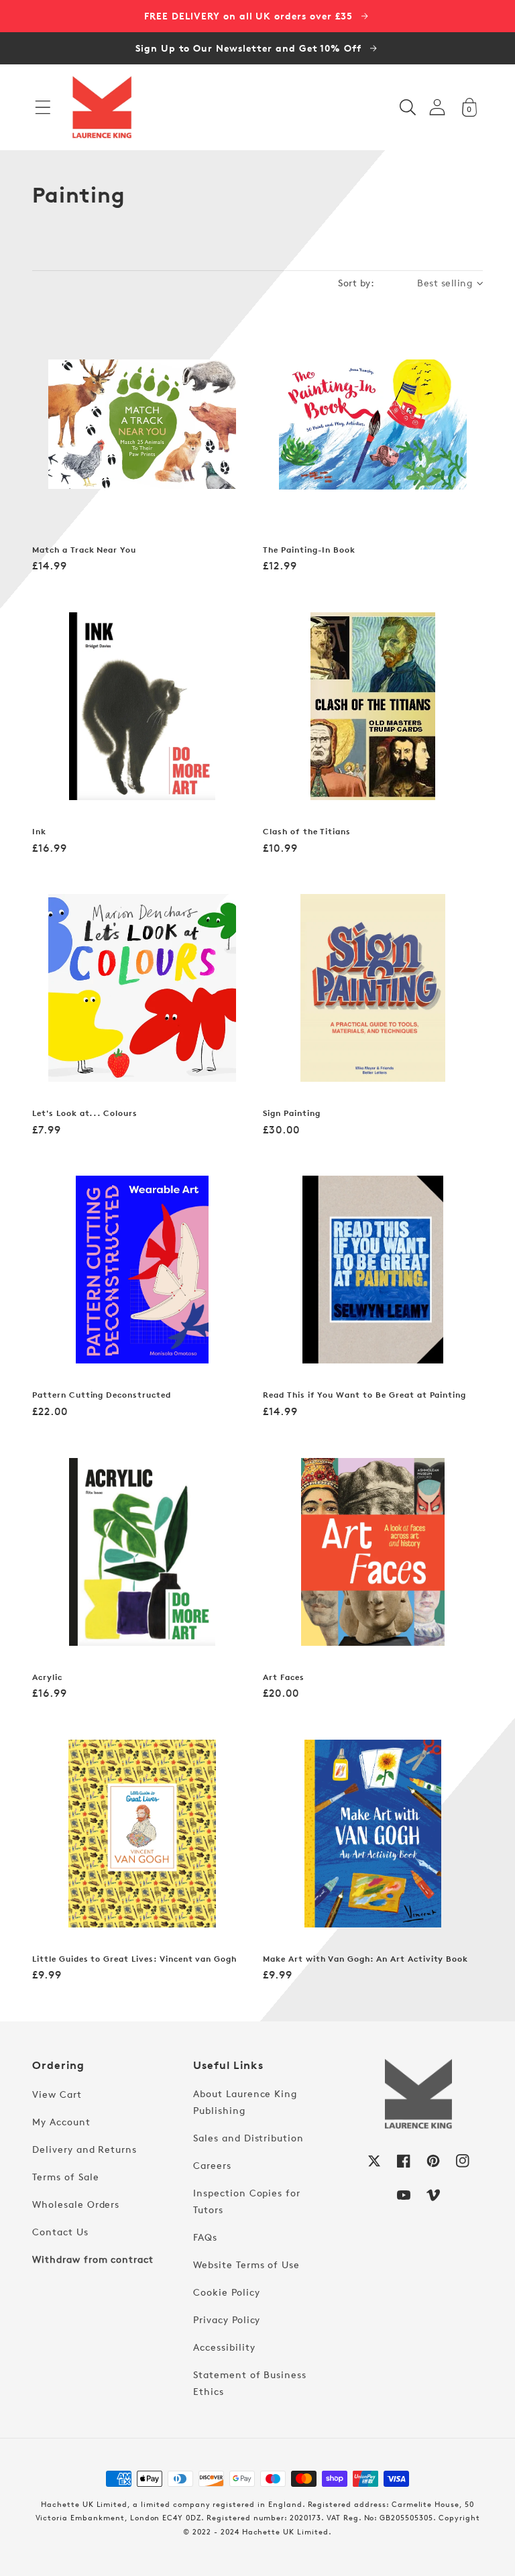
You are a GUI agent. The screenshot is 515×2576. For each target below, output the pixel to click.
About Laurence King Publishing (245, 2102)
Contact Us (60, 2232)
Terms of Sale (65, 2177)
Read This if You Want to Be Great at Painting (364, 1395)
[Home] (102, 107)
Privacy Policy (227, 2319)
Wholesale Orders (76, 2204)
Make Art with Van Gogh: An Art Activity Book (365, 1959)
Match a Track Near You (84, 550)
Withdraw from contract (93, 2259)
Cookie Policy (226, 2292)
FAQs (205, 2237)
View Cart (57, 2094)
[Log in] (437, 107)
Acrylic (47, 1677)
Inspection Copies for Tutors (247, 2201)
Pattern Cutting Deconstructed (102, 1395)
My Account (61, 2122)
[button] (43, 107)
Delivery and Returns (84, 2149)
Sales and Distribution (248, 2138)
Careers (212, 2165)
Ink (39, 832)
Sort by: (356, 283)
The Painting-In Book (309, 550)
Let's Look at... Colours (85, 1113)
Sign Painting (291, 1113)
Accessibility (224, 2347)
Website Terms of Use (246, 2264)
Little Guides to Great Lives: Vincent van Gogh (134, 1959)
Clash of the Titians (307, 832)
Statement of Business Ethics (250, 2383)
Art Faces (284, 1677)
